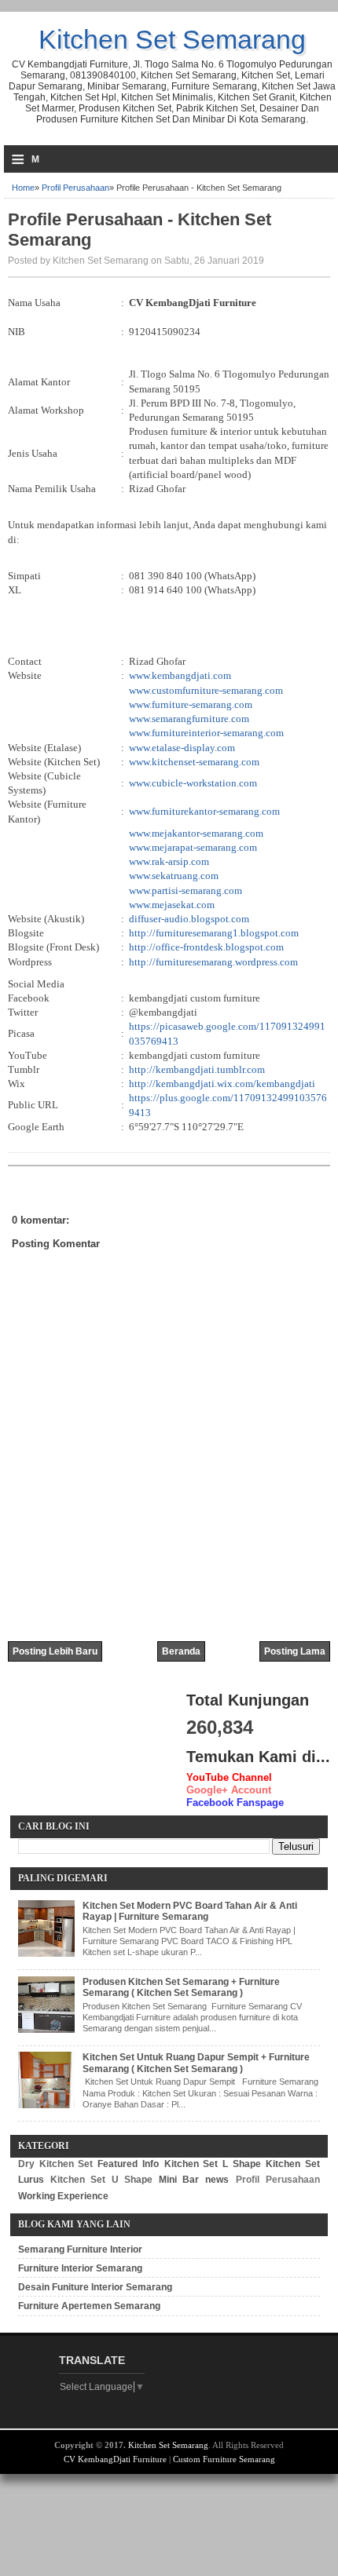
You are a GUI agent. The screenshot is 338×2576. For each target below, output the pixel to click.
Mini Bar (179, 2180)
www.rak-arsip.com (169, 861)
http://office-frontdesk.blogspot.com (206, 947)
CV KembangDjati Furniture (115, 2459)
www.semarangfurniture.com (189, 719)
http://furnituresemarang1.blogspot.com (214, 933)
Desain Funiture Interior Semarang (95, 2287)
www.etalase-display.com (182, 748)
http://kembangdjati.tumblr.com (197, 1069)
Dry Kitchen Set (55, 2164)
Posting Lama (295, 1651)
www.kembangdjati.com (180, 675)
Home (23, 188)
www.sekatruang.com (174, 876)
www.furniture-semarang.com (191, 704)
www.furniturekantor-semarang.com (204, 811)
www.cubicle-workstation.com (193, 783)
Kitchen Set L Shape (213, 2164)
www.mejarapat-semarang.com (193, 847)
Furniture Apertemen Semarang (89, 2306)
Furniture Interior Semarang (80, 2268)
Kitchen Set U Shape (102, 2180)
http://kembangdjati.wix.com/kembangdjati (222, 1084)
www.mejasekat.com (172, 905)
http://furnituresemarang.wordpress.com (213, 962)
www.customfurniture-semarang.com (206, 690)
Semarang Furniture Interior (80, 2249)
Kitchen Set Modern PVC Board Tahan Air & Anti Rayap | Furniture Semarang (190, 1911)
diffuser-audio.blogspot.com (189, 919)
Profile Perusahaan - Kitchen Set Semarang (140, 230)
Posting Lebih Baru (55, 1651)
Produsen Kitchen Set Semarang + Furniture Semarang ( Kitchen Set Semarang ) (181, 1987)
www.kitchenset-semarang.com (194, 762)
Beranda (181, 1651)
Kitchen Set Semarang (172, 39)
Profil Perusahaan (75, 188)
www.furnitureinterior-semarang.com (206, 733)
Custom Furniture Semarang (224, 2459)
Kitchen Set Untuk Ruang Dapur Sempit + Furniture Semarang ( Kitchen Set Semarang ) (196, 2063)
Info (151, 2164)
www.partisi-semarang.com (186, 890)
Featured (118, 2164)
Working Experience (63, 2196)
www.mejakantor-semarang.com (196, 833)
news (217, 2180)
